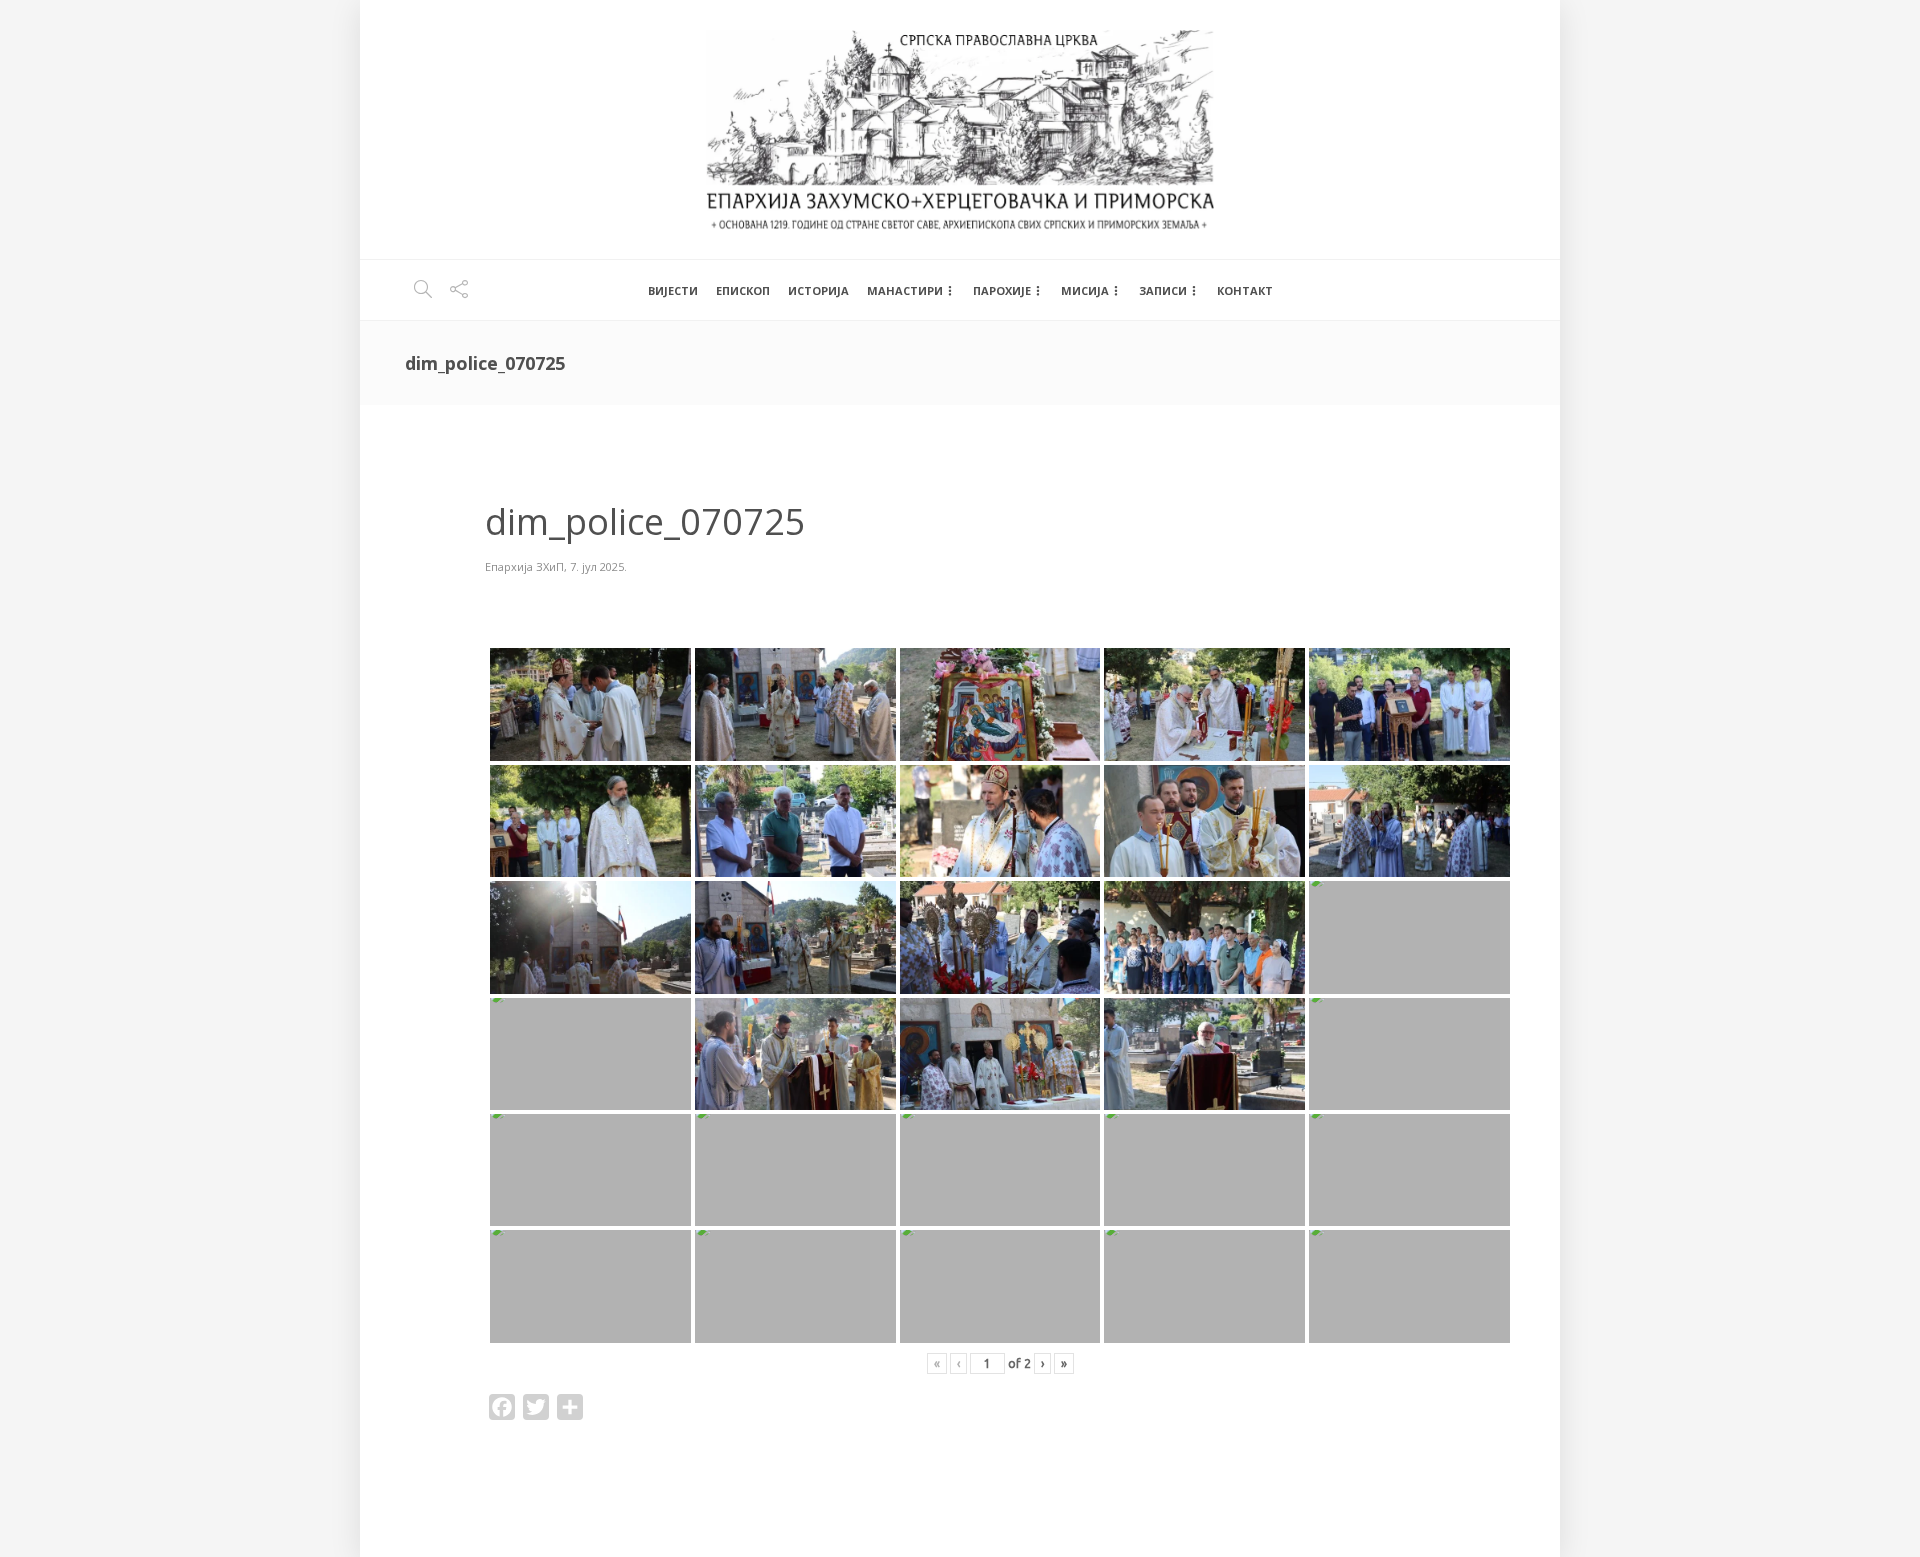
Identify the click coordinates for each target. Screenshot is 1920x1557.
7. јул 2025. (598, 566)
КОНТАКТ (1245, 290)
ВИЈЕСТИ (673, 290)
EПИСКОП (743, 290)
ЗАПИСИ (1163, 290)
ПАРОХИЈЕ (1002, 290)
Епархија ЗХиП (524, 566)
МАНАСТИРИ (905, 290)
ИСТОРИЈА (818, 290)
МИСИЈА (1085, 290)
